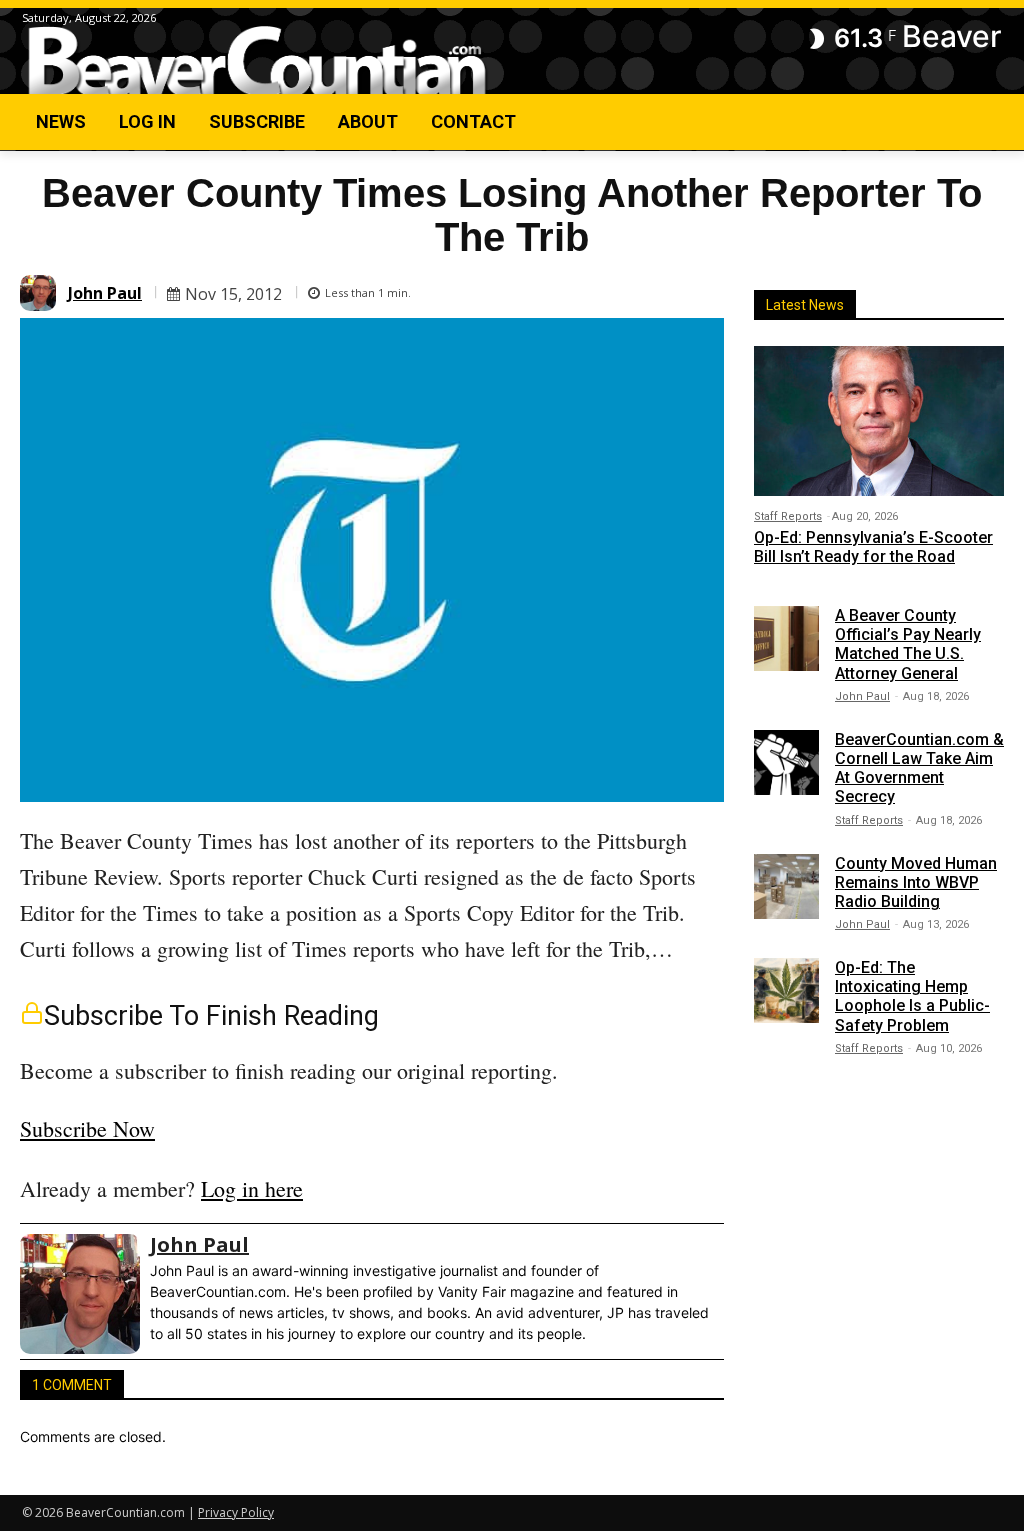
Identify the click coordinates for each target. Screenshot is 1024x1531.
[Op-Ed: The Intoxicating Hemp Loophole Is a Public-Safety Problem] (786, 990)
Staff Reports (788, 516)
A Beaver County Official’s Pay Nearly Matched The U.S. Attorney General (908, 644)
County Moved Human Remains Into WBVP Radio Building (916, 882)
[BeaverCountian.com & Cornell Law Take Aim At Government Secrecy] (786, 762)
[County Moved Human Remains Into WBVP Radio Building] (786, 886)
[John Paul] (41, 293)
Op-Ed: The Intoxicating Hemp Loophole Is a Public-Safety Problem (912, 996)
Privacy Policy (236, 1512)
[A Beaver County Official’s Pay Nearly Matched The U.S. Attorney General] (786, 638)
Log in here (252, 1188)
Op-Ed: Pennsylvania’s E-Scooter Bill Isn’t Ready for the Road (873, 547)
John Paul (105, 293)
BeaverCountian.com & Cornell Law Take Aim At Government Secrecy (919, 768)
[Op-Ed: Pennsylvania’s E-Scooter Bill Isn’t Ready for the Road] (879, 421)
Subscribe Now (87, 1128)
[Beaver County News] (257, 61)
